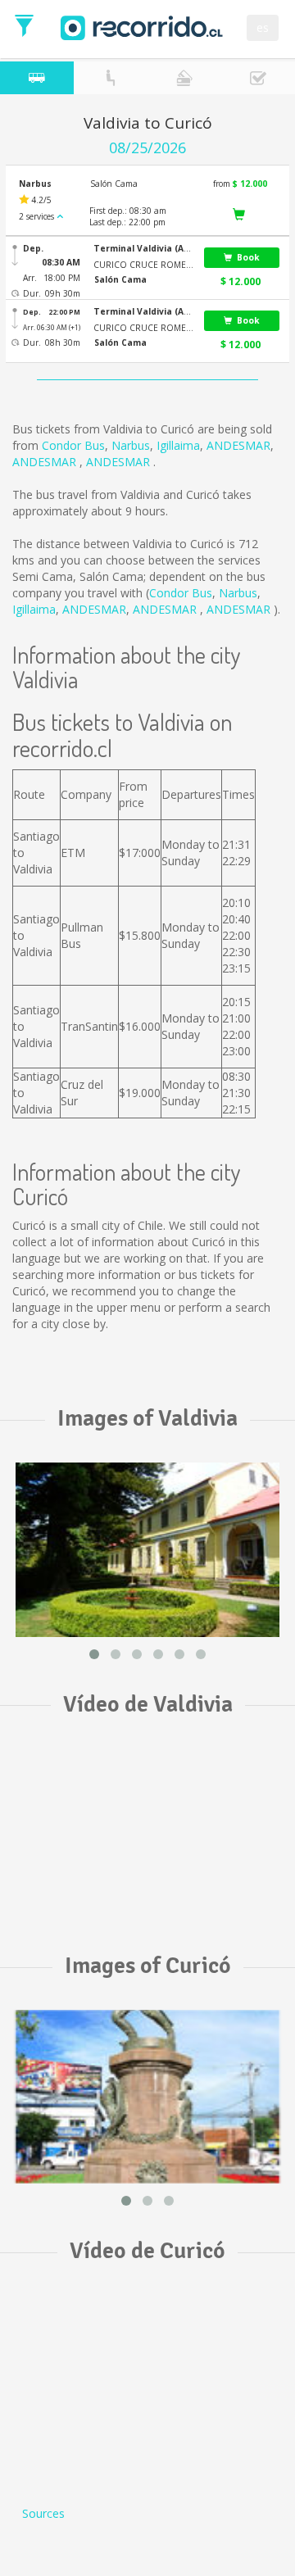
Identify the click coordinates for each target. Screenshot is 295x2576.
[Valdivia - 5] (147, 1550)
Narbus (131, 445)
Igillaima (178, 445)
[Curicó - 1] (147, 2097)
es (263, 27)
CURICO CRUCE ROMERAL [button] (143, 265)
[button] (143, 249)
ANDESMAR (238, 445)
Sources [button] (43, 2513)
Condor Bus (73, 445)
